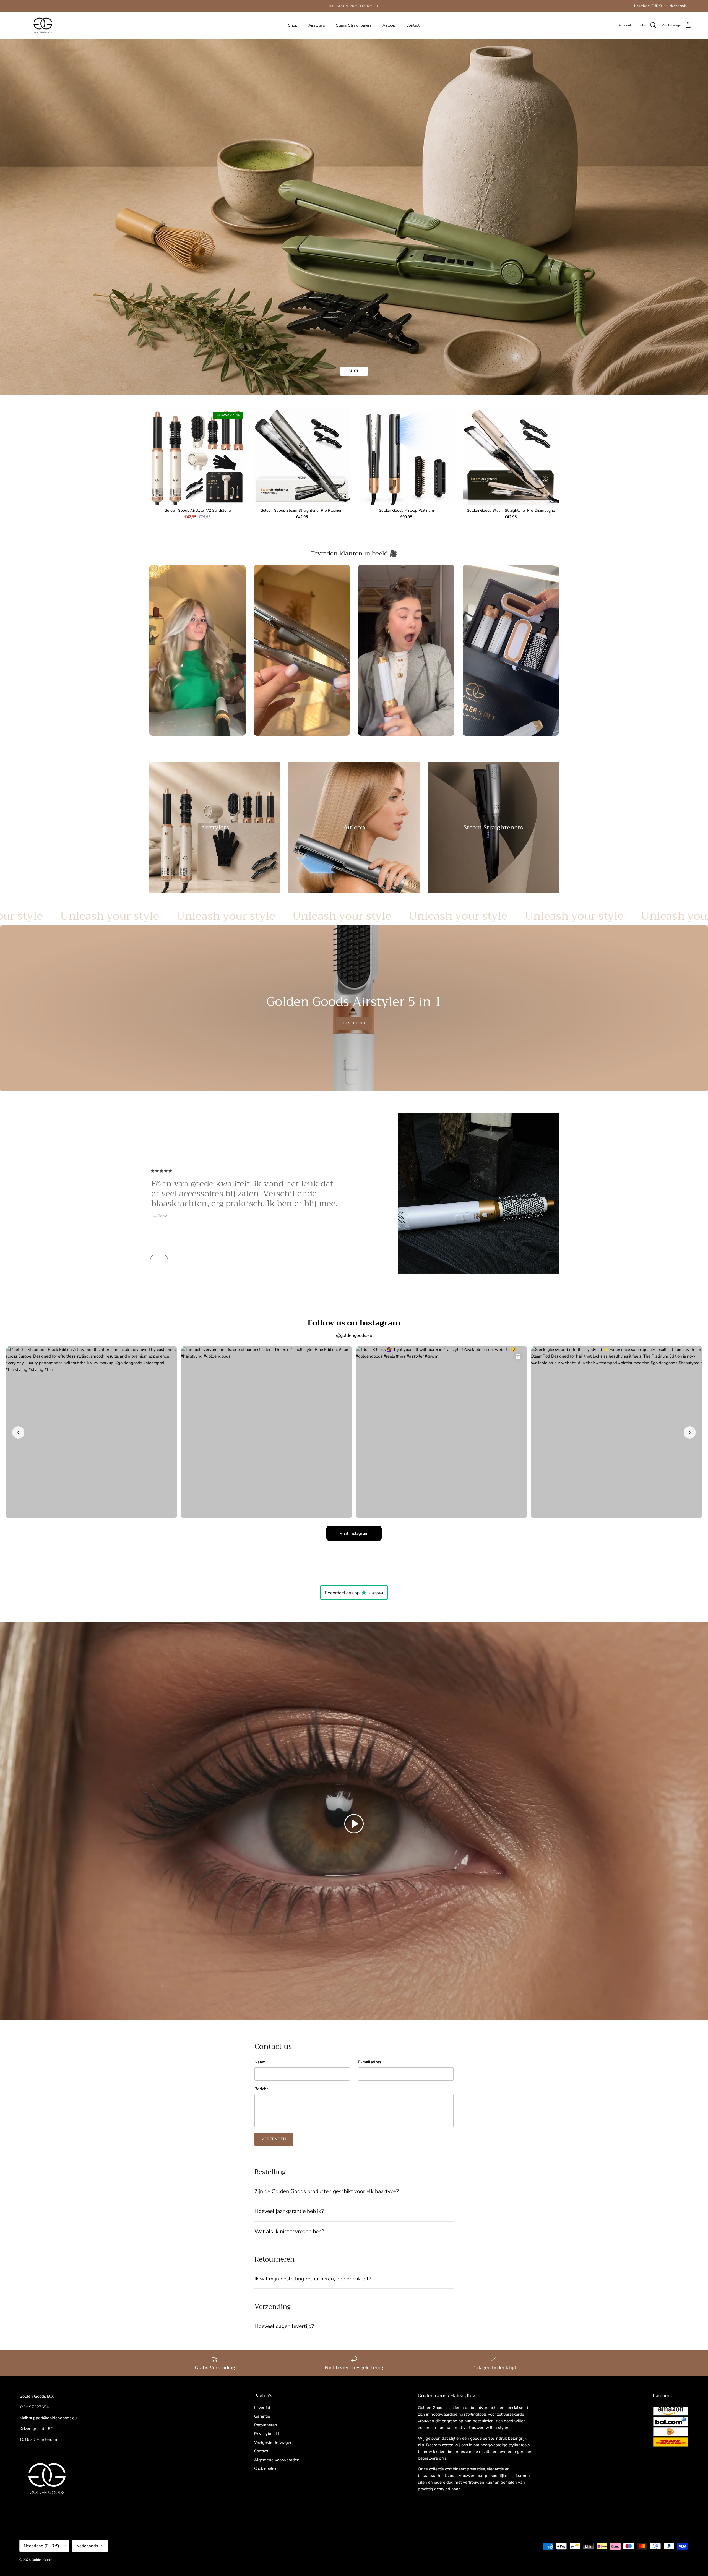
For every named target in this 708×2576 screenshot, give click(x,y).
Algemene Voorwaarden (277, 2460)
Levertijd (262, 2408)
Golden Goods (42, 2560)
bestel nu (354, 1023)
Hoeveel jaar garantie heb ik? (289, 2211)
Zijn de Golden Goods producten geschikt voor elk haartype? (327, 2191)
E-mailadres (370, 2062)
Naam (260, 2062)
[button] (354, 1824)
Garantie (262, 2416)
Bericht (261, 2089)
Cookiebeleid (266, 2468)
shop (354, 371)
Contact (413, 25)
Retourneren (266, 2425)
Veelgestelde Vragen (273, 2442)
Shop (293, 25)
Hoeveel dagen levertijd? (284, 2326)
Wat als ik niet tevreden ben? (289, 2231)
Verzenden (274, 2139)
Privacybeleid (267, 2434)
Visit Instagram (354, 1533)
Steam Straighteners (354, 25)
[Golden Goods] (43, 25)
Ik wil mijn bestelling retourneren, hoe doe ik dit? (313, 2279)
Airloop (389, 25)
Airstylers (317, 25)
